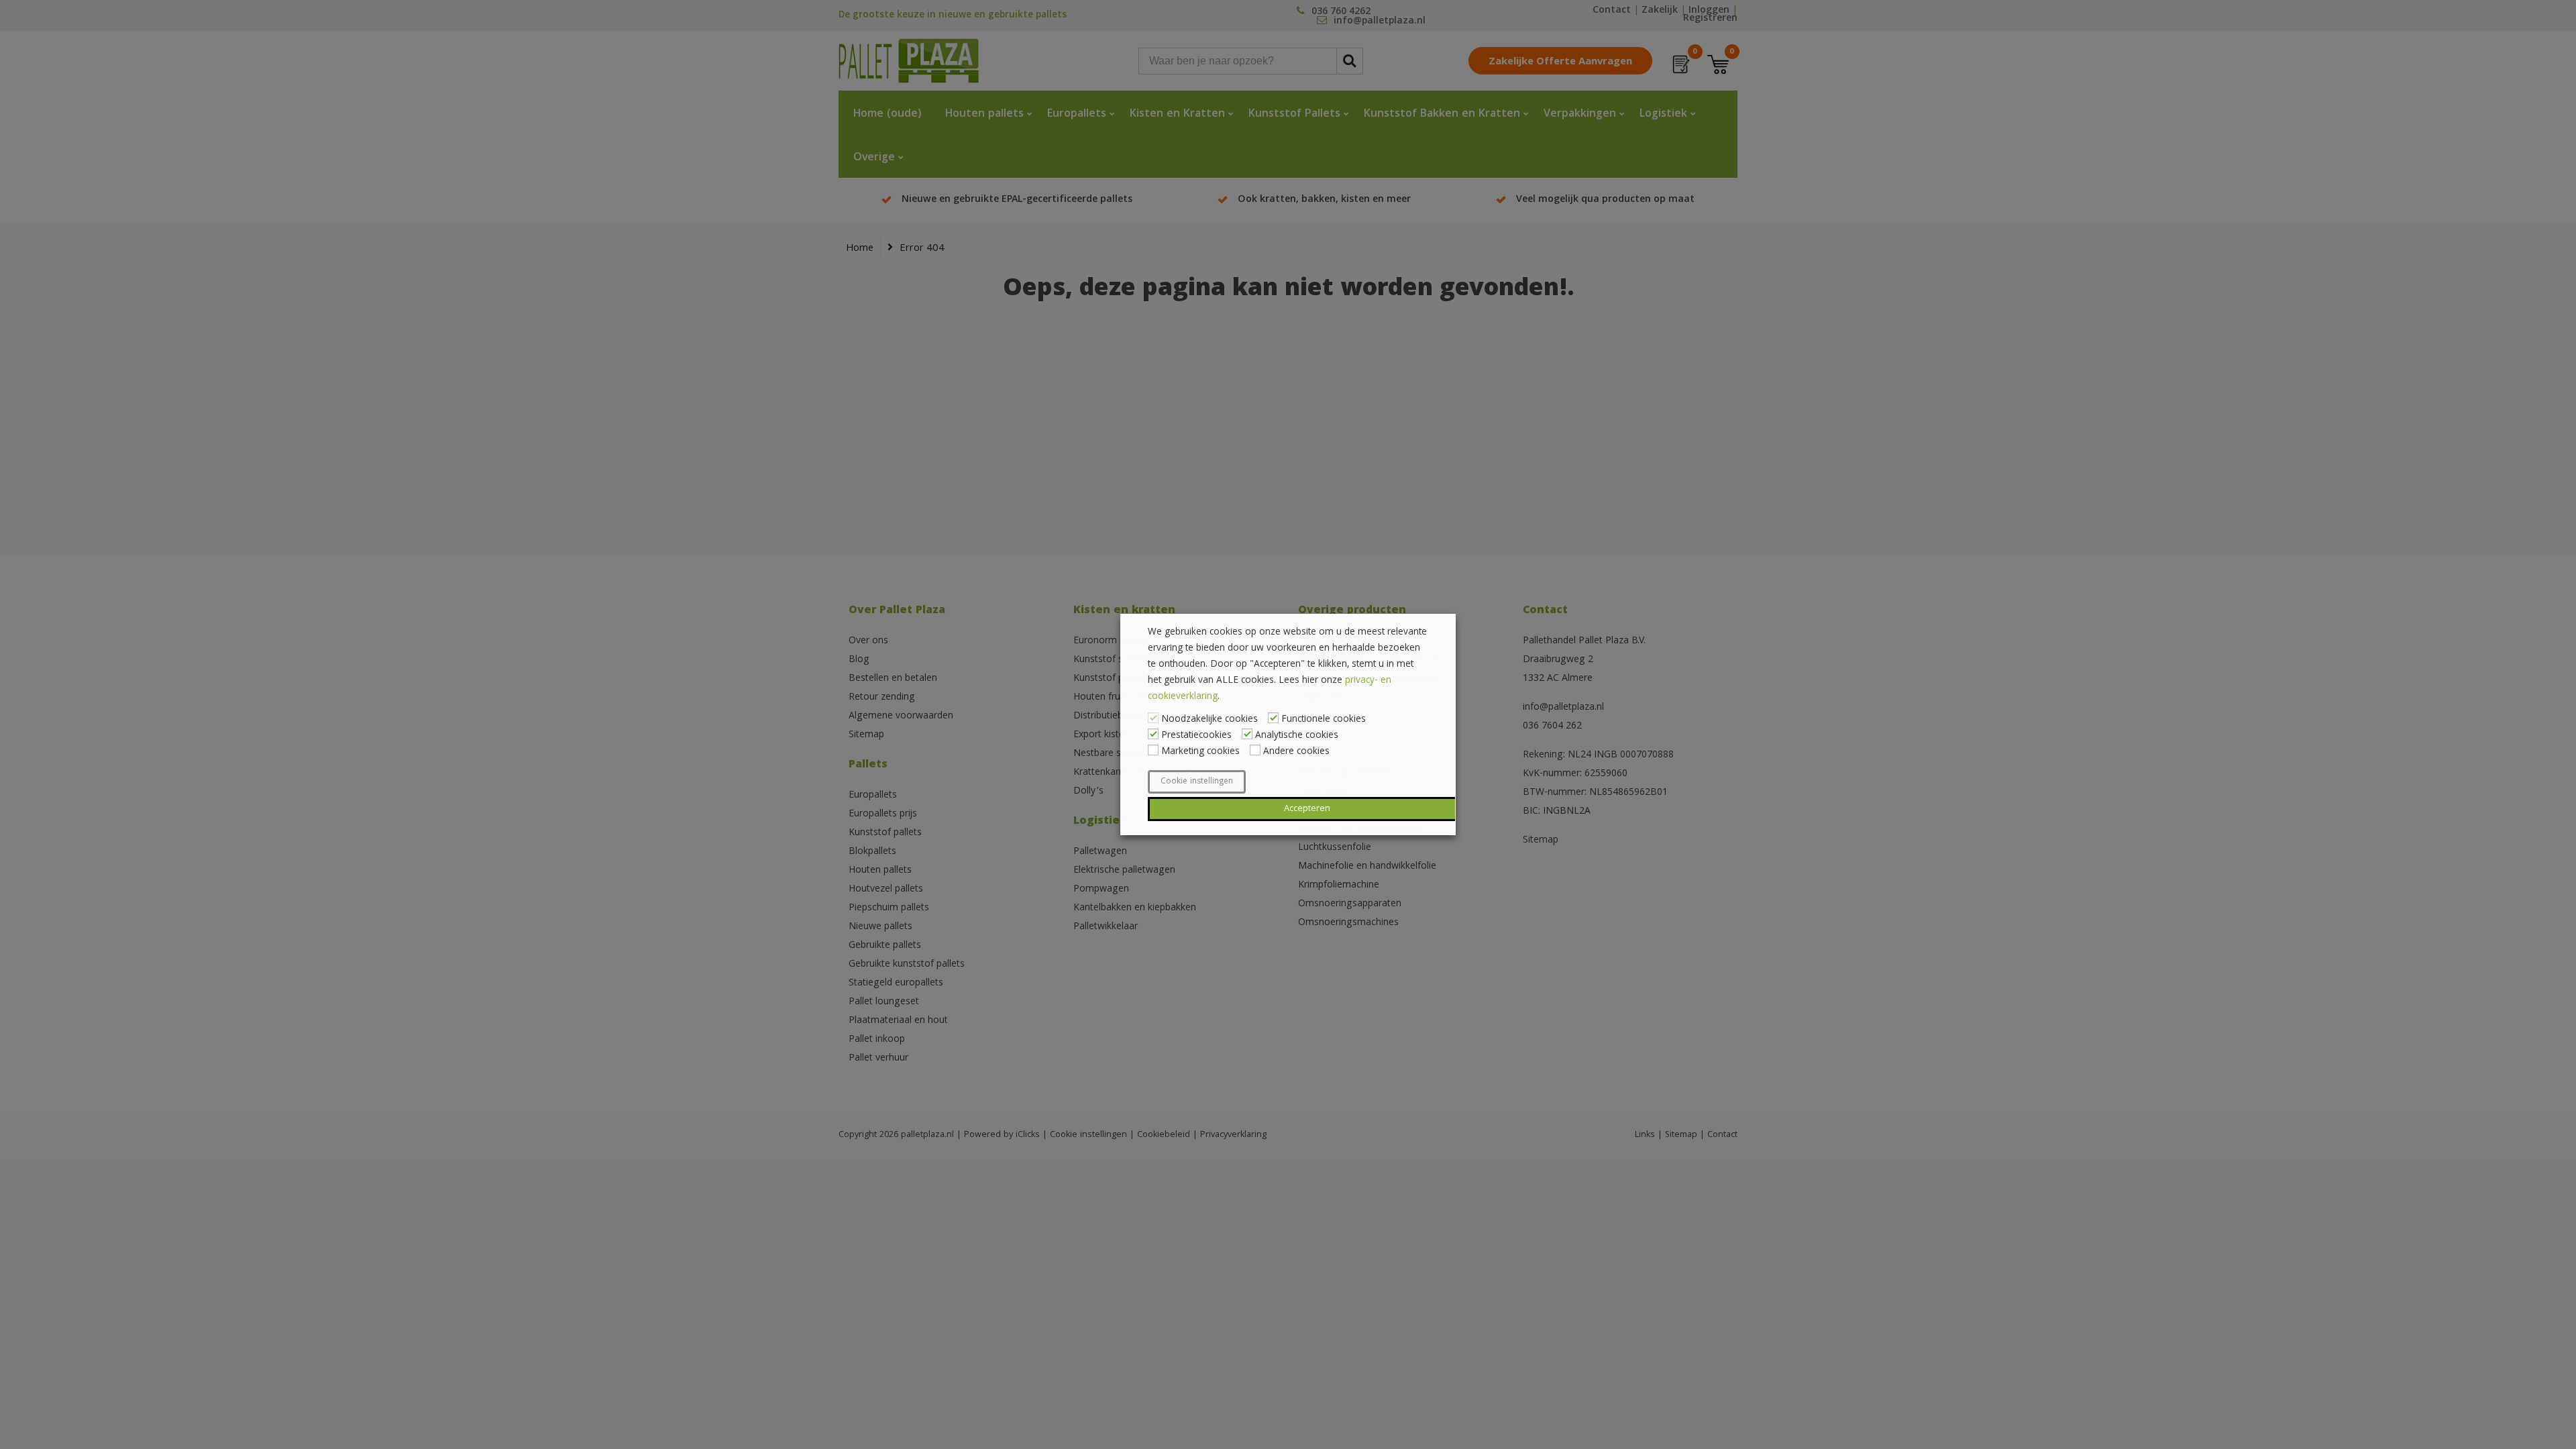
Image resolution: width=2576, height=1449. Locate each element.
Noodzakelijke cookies (1210, 720)
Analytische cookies (1297, 736)
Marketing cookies (1200, 752)
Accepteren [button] (1307, 809)
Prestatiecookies (1196, 736)
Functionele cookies (1324, 720)
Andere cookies (1296, 752)
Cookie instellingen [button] (1197, 782)
